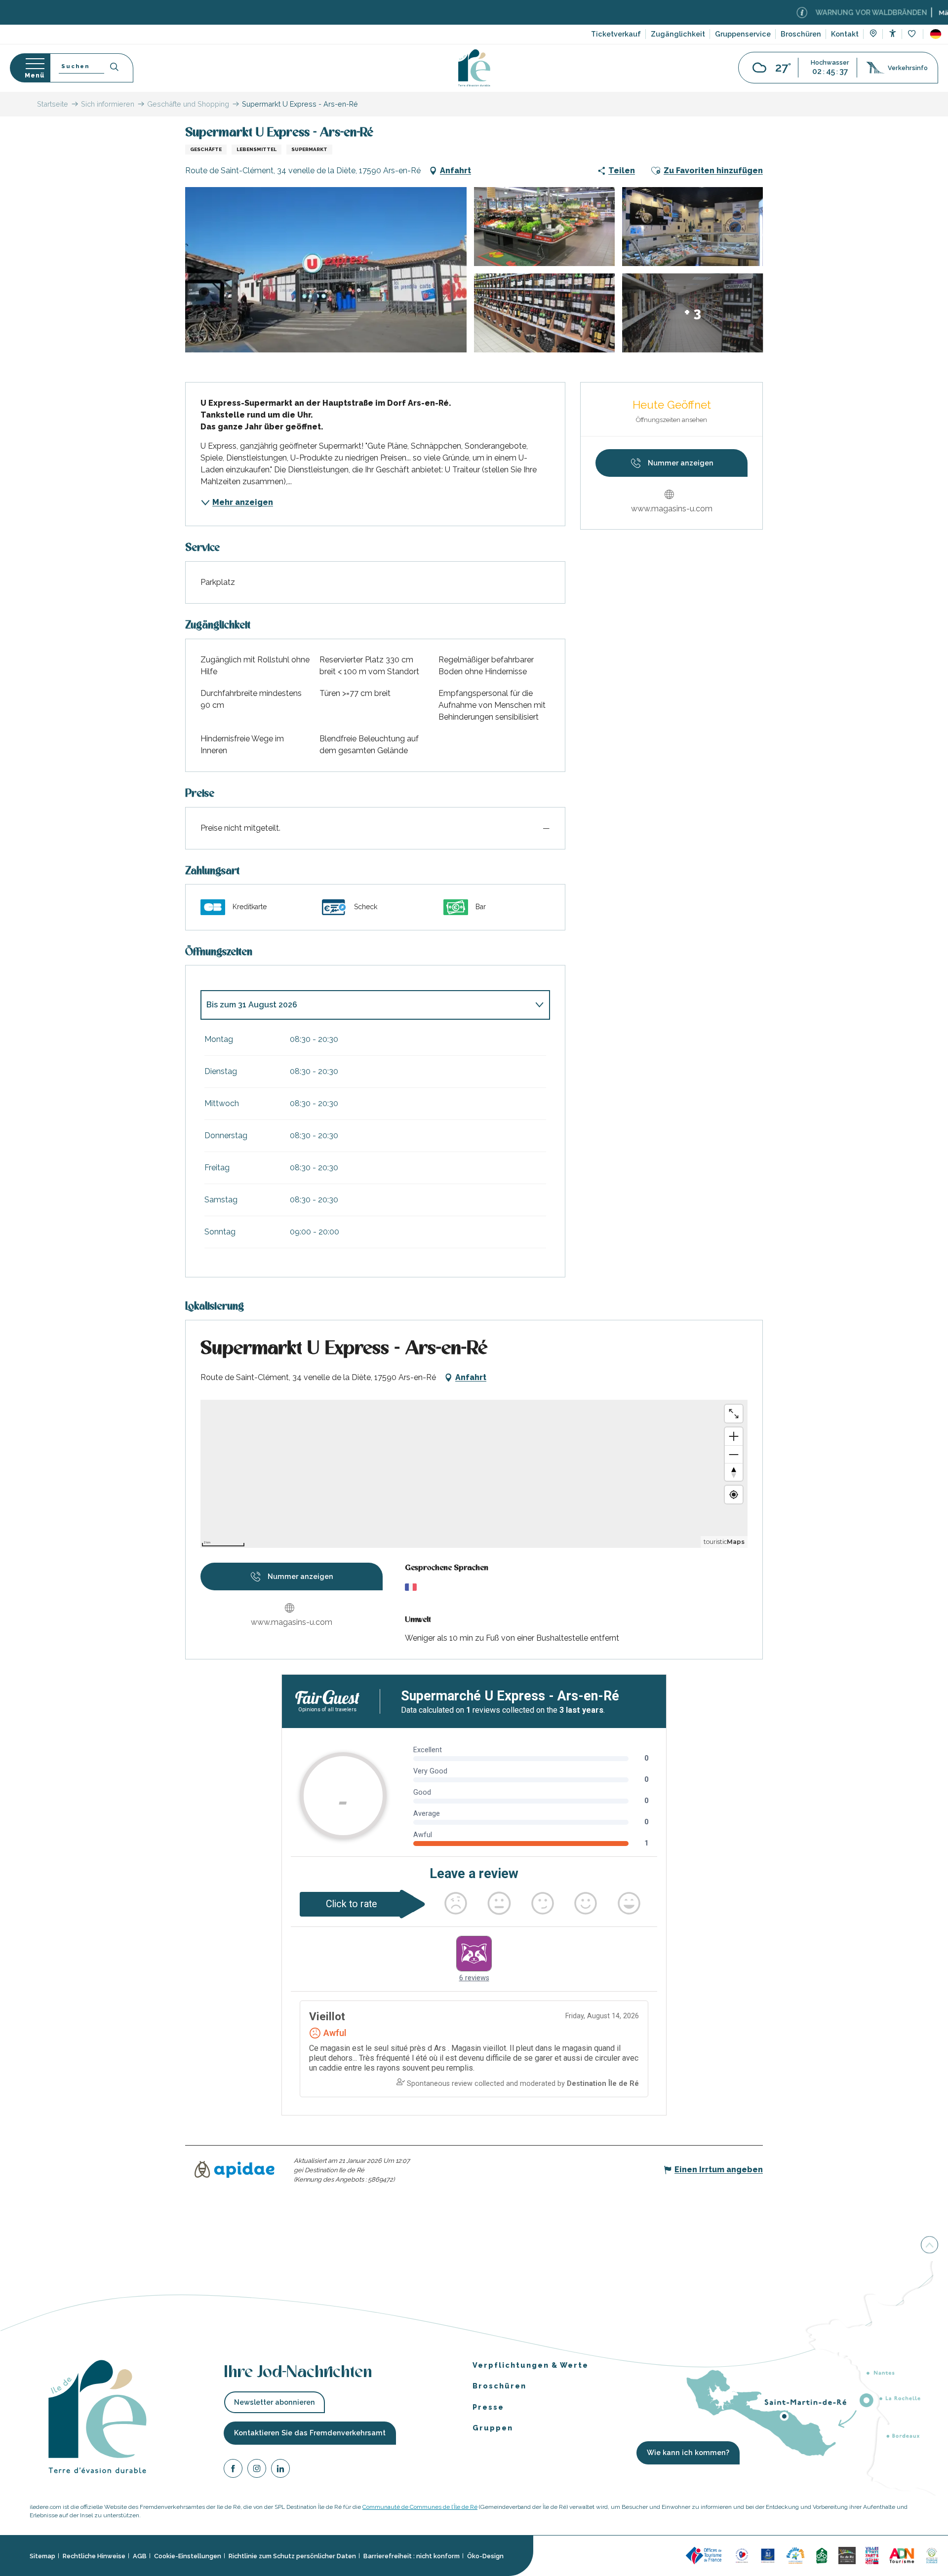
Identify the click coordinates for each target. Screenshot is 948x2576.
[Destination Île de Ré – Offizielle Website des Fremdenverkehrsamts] (474, 68)
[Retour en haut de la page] (929, 2245)
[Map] (873, 35)
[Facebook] (233, 2470)
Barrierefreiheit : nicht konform (412, 2556)
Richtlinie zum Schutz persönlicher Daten (292, 2556)
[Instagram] (257, 2470)
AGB (140, 2556)
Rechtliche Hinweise (94, 2556)
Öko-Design (485, 2556)
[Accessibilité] (892, 33)
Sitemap (42, 2556)
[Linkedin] (280, 2470)
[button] (936, 34)
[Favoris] (913, 34)
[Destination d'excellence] (742, 2555)
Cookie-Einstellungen (188, 2556)
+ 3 (693, 313)
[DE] (936, 34)
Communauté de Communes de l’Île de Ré (420, 2507)
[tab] (365, 1005)
